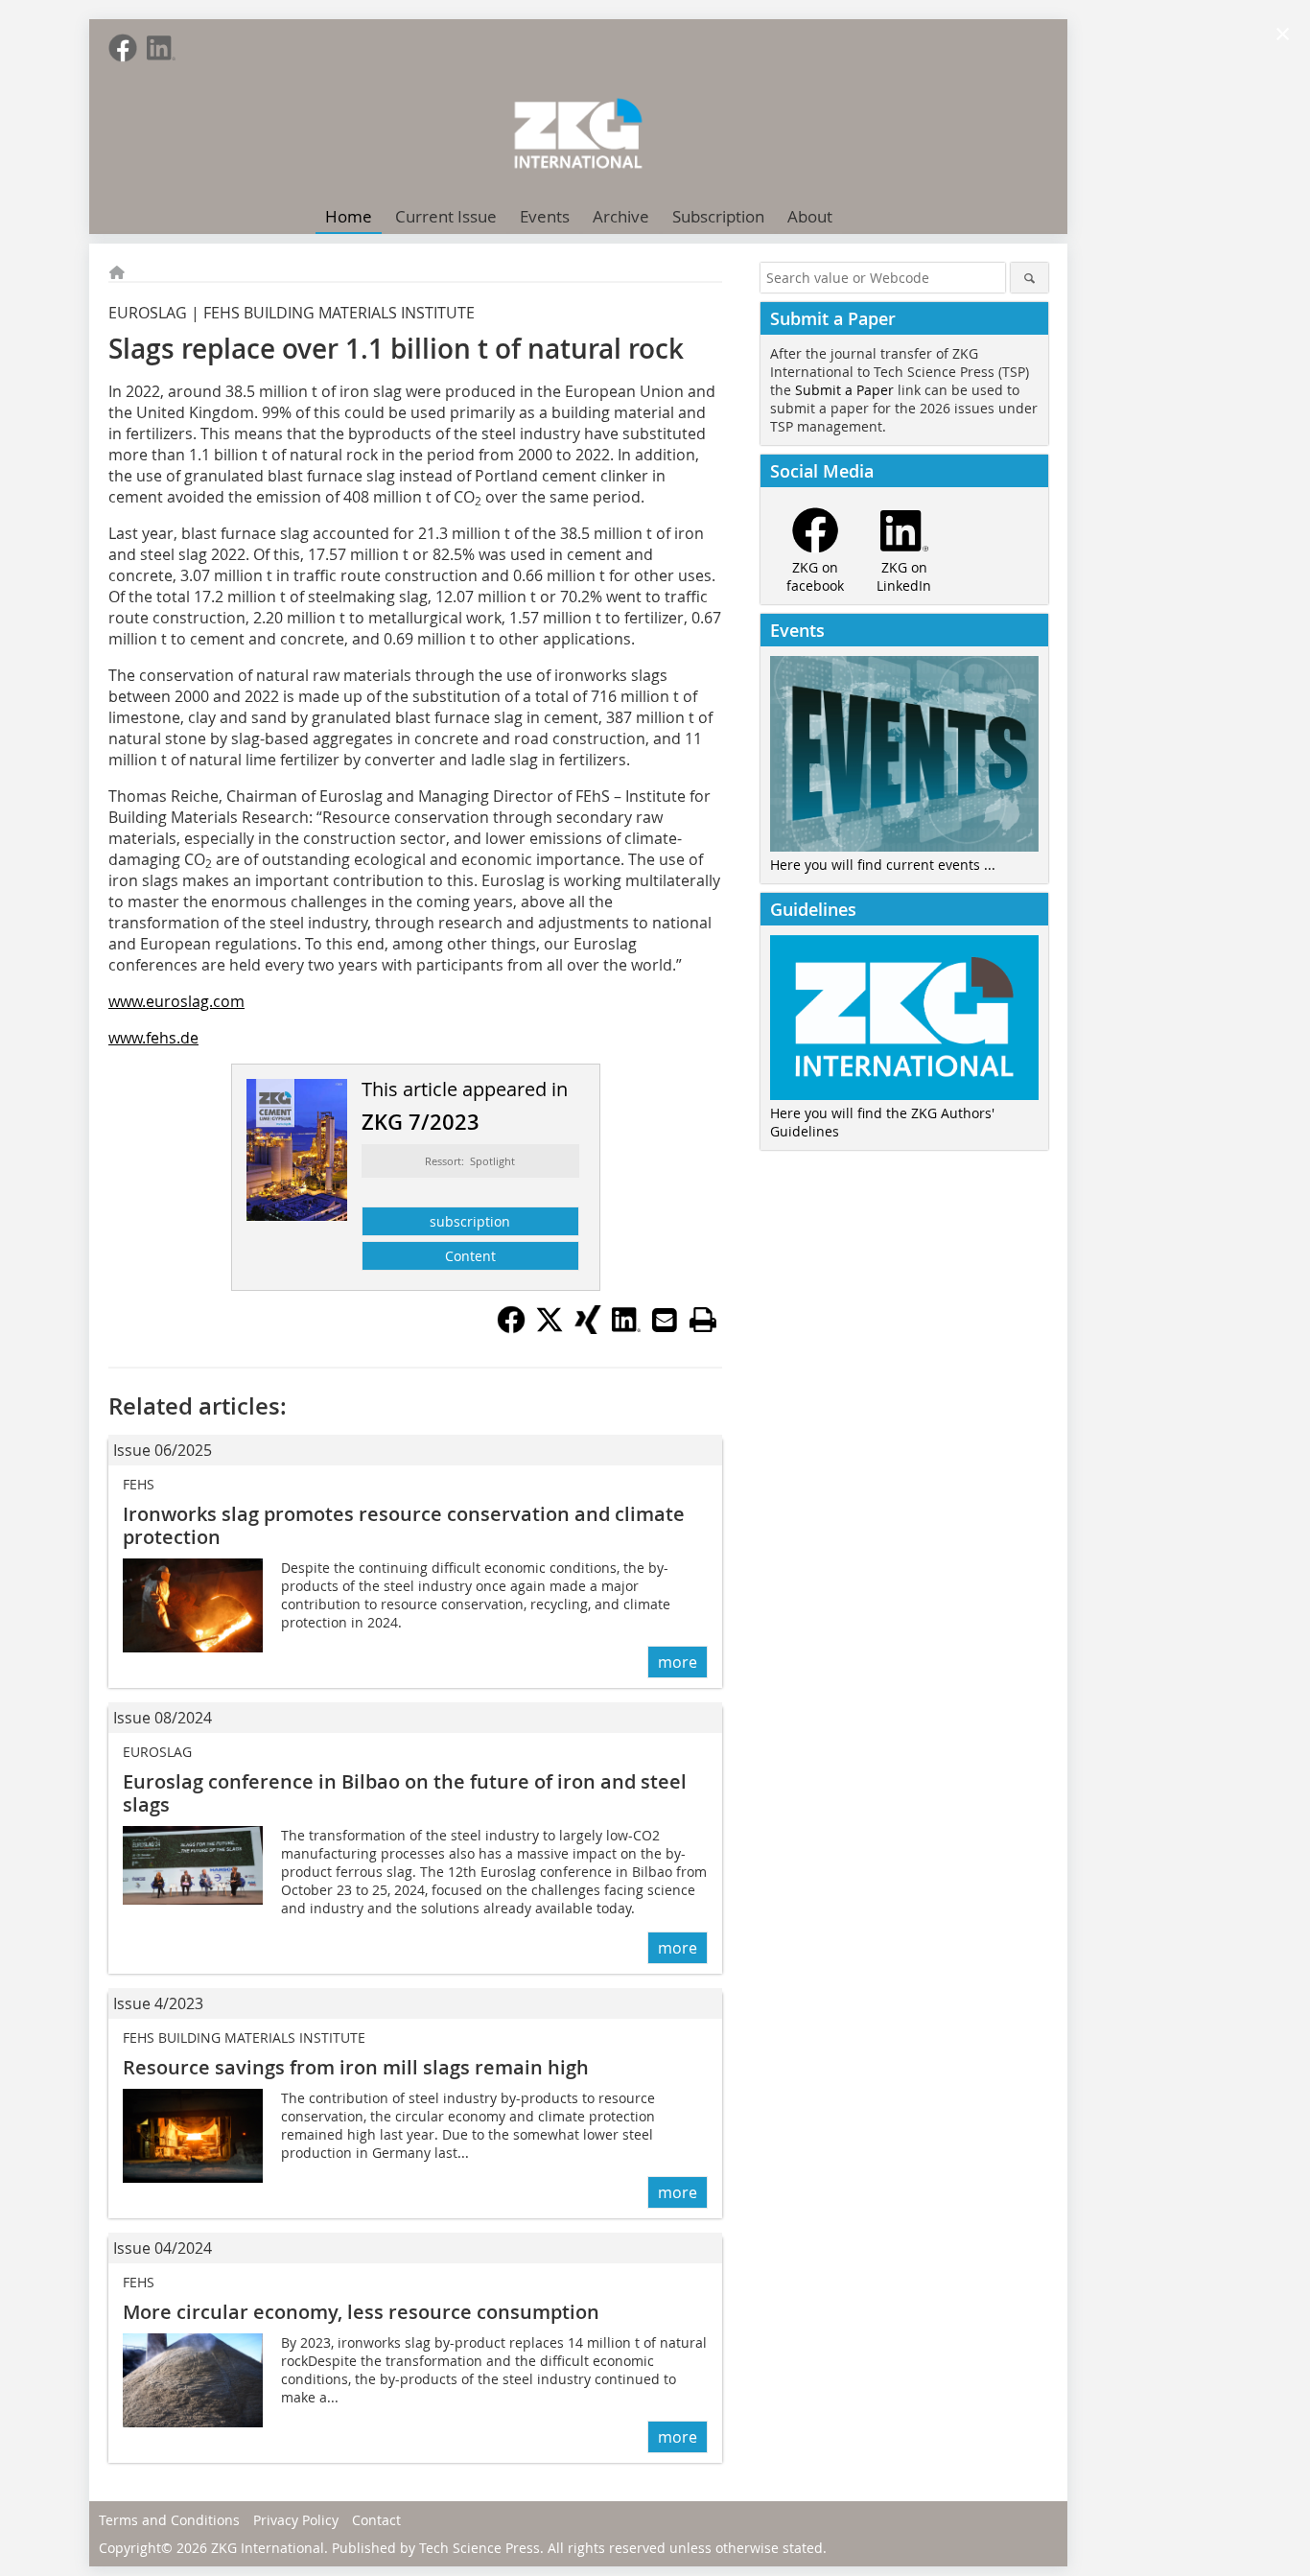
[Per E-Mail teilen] (665, 1320)
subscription (470, 1221)
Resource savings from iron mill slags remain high (356, 2067)
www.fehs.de (153, 1038)
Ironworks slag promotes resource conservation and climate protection (404, 1525)
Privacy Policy (296, 2520)
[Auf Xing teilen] (588, 1328)
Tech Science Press (480, 2548)
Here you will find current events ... (883, 865)
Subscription (718, 216)
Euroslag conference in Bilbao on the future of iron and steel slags (405, 1793)
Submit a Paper (844, 390)
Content (470, 1256)
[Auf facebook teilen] (511, 1328)
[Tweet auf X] (550, 1328)
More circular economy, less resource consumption (361, 2312)
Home (349, 216)
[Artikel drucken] (703, 1320)
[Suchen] (1029, 278)
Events (545, 216)
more (678, 1662)
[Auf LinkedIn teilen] (626, 1328)
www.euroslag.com (176, 1001)
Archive (621, 216)
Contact (376, 2520)
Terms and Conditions (169, 2520)
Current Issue (446, 216)
